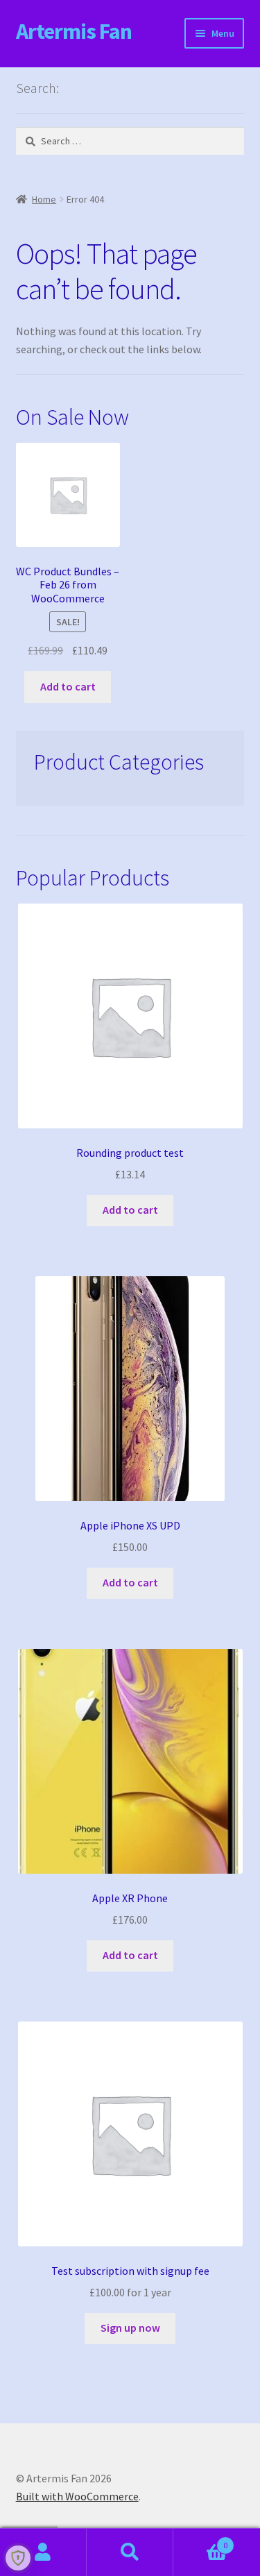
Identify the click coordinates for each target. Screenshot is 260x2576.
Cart (200, 2540)
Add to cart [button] (68, 686)
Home (44, 199)
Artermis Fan (74, 31)
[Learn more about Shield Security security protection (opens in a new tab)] (18, 2558)
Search (130, 2552)
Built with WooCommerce (77, 2496)
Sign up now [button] (130, 2328)
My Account (43, 2552)
